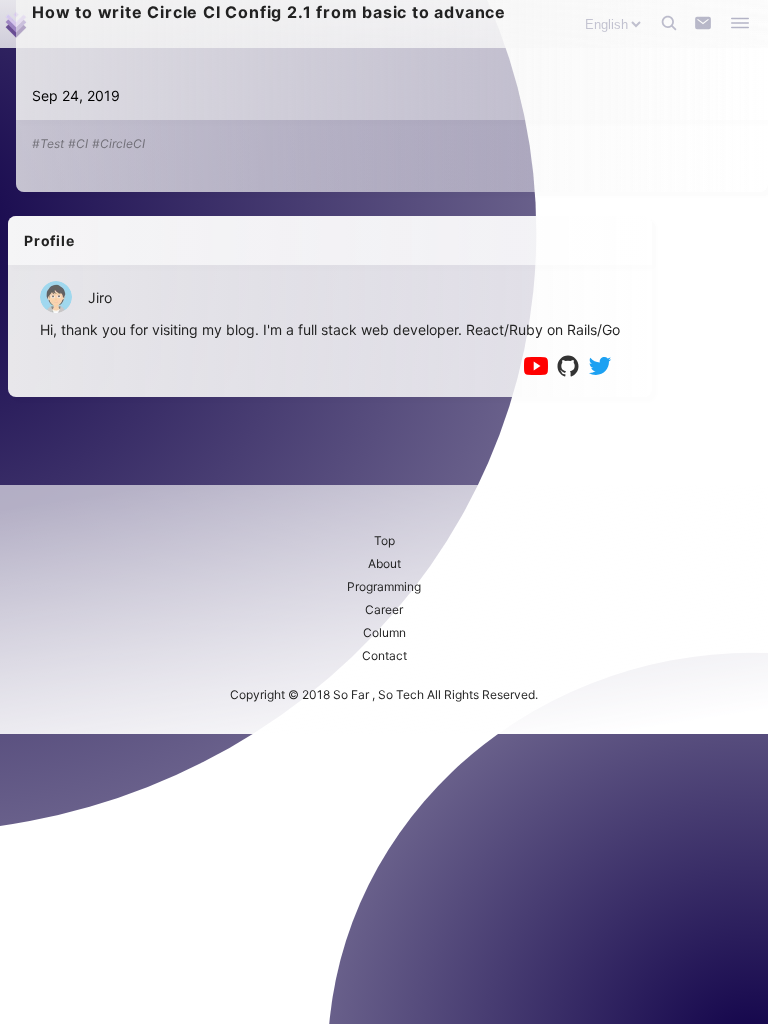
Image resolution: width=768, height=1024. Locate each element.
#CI (78, 143)
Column (384, 632)
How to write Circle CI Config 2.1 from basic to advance (269, 12)
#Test (48, 143)
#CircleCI (118, 143)
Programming (384, 586)
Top (384, 540)
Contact (384, 655)
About (384, 563)
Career (384, 609)
